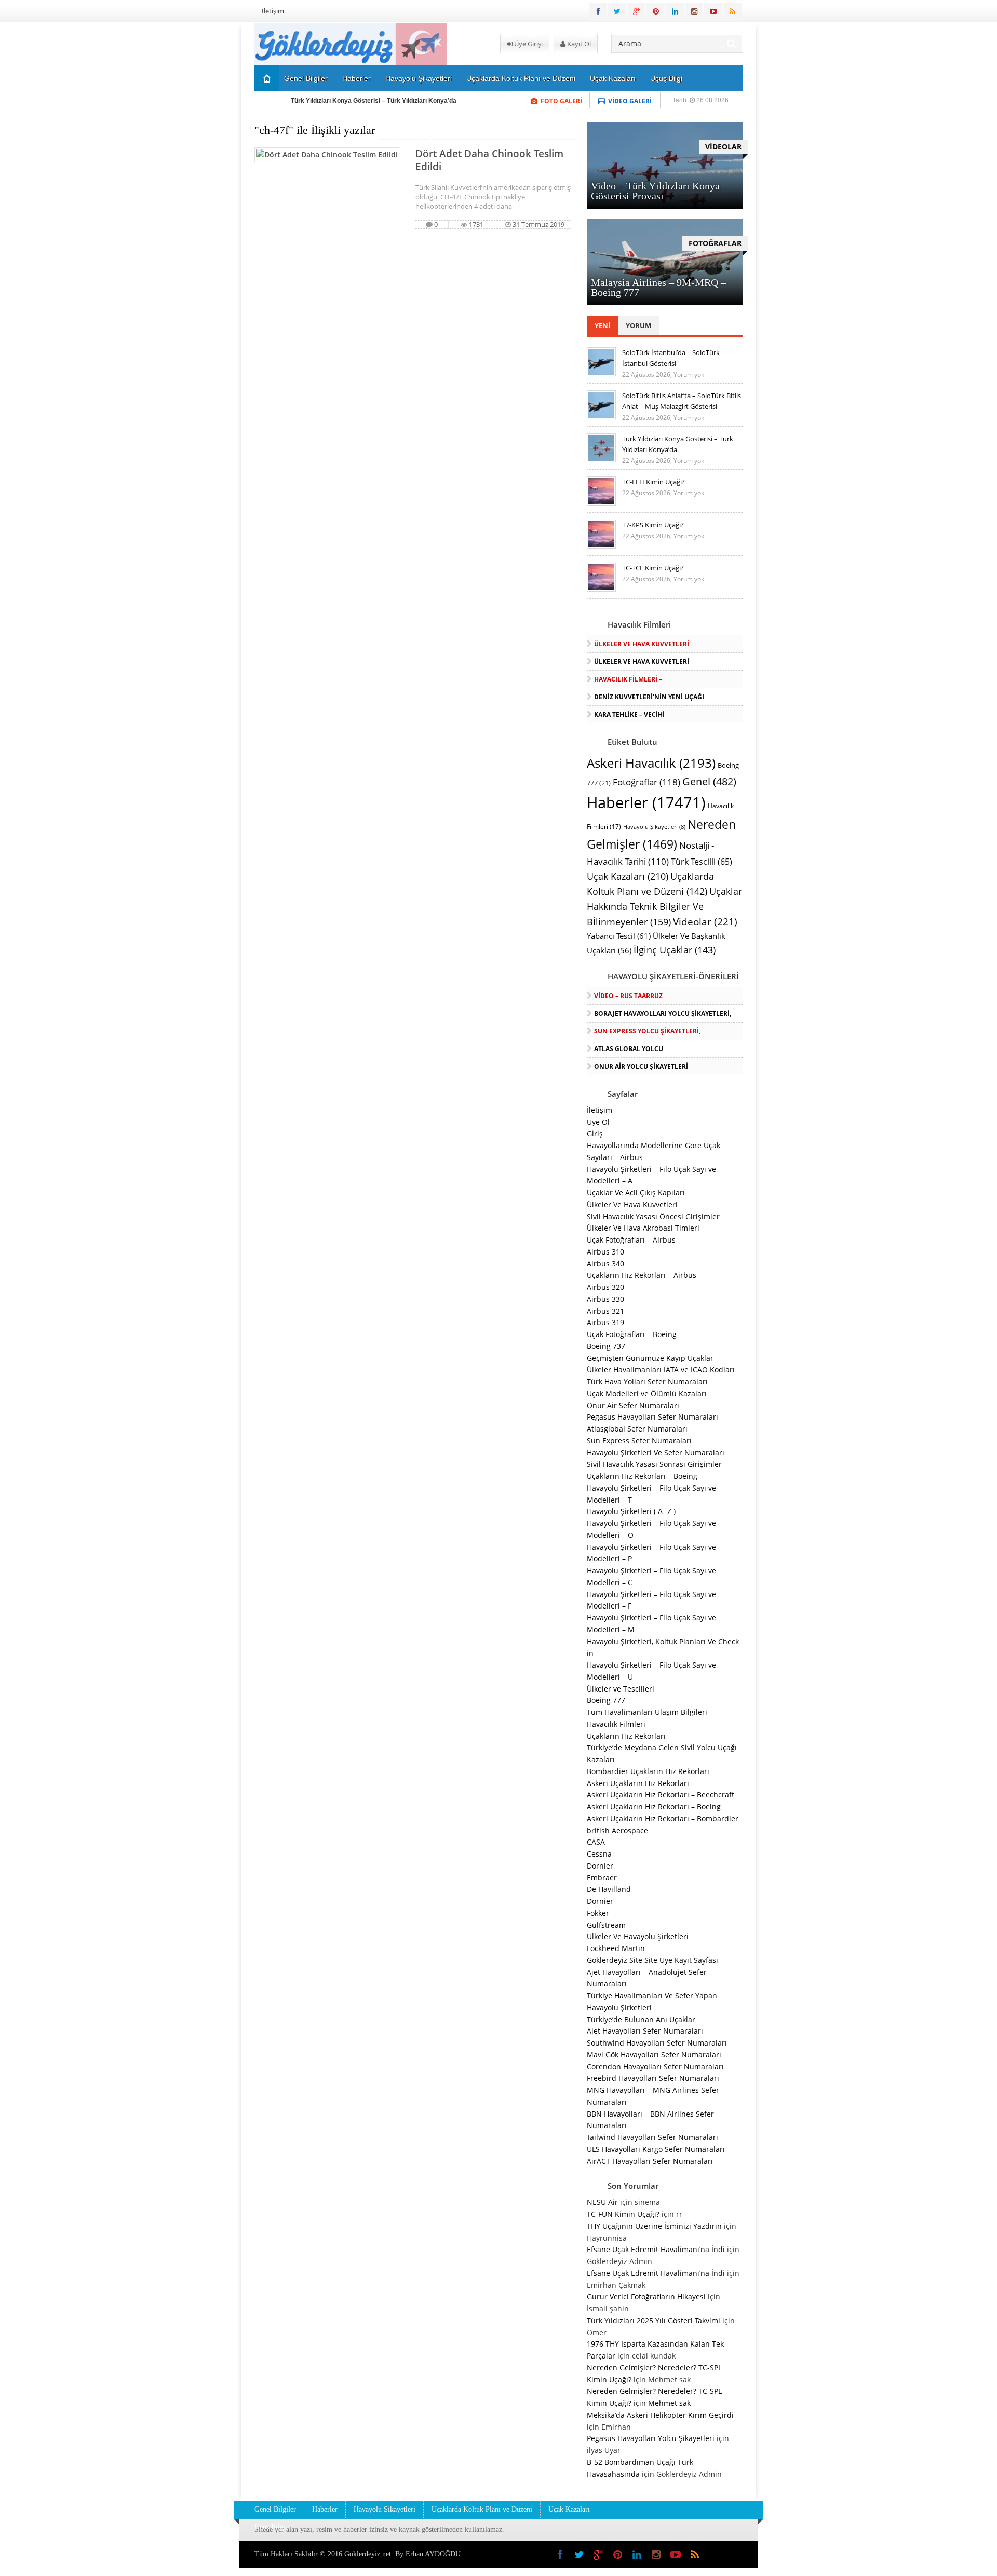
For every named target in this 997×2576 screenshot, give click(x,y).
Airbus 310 (605, 1252)
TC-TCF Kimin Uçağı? (653, 568)
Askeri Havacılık (651, 763)
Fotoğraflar (646, 782)
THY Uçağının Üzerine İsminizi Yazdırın (654, 2226)
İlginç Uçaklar (675, 950)
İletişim (273, 11)
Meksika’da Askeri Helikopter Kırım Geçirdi (660, 2415)
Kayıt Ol (578, 44)
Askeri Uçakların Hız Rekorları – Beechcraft (661, 1795)
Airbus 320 (605, 1287)
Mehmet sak (669, 2403)
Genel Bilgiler (306, 78)
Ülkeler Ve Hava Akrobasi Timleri (643, 1228)
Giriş (595, 1133)
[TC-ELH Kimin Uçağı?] (601, 503)
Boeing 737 (606, 1346)
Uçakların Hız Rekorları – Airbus (642, 1275)
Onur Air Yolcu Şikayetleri (641, 1066)
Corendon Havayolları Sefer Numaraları (655, 2067)
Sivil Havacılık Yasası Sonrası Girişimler (654, 1464)
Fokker (598, 1913)
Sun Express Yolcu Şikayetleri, (647, 1031)
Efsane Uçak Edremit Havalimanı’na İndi (656, 2249)
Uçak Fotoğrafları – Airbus (631, 1240)
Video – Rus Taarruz (628, 996)
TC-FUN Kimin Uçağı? (623, 2214)
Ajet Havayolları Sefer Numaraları (645, 2031)
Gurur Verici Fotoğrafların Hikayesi (646, 2296)
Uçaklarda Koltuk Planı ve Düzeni (521, 78)
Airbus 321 (605, 1311)
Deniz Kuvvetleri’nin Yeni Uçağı (649, 697)
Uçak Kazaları (613, 78)
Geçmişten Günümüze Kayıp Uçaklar (650, 1358)
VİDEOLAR (723, 147)
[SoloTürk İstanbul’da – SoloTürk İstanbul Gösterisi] (601, 374)
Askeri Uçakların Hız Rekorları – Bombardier (663, 1818)
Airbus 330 (605, 1299)
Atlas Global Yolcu (629, 1049)
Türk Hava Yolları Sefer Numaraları (647, 1381)
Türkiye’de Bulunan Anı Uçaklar (641, 2019)
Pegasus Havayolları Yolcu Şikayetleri (651, 2438)
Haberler (356, 78)
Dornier (600, 1866)
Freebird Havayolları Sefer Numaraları (653, 2078)
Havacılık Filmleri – (628, 679)
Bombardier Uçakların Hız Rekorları (648, 1771)
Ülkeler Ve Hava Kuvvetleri (642, 644)
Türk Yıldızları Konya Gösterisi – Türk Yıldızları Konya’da (374, 101)
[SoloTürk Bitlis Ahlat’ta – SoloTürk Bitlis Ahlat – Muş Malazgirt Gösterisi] (601, 417)
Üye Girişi (528, 44)
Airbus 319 (605, 1322)
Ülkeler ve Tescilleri (621, 1689)
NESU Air (602, 2202)
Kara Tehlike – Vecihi (629, 714)
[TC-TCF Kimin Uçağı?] (601, 589)
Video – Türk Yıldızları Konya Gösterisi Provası (655, 191)
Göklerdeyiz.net (368, 2554)
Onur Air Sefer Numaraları (633, 1405)
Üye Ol (598, 1122)
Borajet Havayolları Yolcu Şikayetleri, (663, 1013)
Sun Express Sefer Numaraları (639, 1441)
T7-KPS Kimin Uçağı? (653, 525)
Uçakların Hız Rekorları (626, 1736)
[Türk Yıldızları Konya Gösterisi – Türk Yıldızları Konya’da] (601, 460)
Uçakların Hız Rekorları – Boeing (642, 1476)
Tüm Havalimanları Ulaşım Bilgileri (647, 1712)
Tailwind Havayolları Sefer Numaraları (652, 2137)
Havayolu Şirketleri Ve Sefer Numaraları (656, 1453)
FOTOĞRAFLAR (715, 243)
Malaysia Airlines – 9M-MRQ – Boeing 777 (658, 287)
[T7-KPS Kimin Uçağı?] (601, 546)
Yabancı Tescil (619, 936)
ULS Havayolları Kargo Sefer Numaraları (656, 2149)
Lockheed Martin (616, 1948)
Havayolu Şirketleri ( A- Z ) (631, 1511)
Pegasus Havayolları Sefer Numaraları (652, 1417)
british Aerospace (617, 1830)
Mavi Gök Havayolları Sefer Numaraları (654, 2055)
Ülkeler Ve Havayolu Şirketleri (638, 1936)
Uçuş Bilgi (666, 78)
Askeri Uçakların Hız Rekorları (638, 1783)
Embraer (602, 1878)
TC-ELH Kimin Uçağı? (654, 482)
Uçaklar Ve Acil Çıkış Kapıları (636, 1192)
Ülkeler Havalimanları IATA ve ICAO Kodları (661, 1369)
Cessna (599, 1854)
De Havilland (609, 1889)
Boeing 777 (606, 1700)
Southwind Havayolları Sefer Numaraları (657, 2043)
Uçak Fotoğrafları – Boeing (632, 1334)
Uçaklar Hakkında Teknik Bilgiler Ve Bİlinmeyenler (664, 907)
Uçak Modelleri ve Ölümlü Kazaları (647, 1393)
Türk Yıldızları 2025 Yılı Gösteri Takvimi (654, 2320)
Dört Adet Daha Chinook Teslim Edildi (489, 160)
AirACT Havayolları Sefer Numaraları (650, 2161)
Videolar (705, 922)
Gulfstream (606, 1925)
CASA (596, 1842)
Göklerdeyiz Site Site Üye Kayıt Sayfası (652, 1960)
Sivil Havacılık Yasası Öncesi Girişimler (653, 1216)
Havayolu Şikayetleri (419, 78)
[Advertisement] (200, 180)
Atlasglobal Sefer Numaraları (637, 1429)
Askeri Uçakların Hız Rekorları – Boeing (654, 1807)
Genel (709, 781)
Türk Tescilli (702, 862)
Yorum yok (689, 374)
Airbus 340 (605, 1264)
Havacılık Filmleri (616, 1724)
